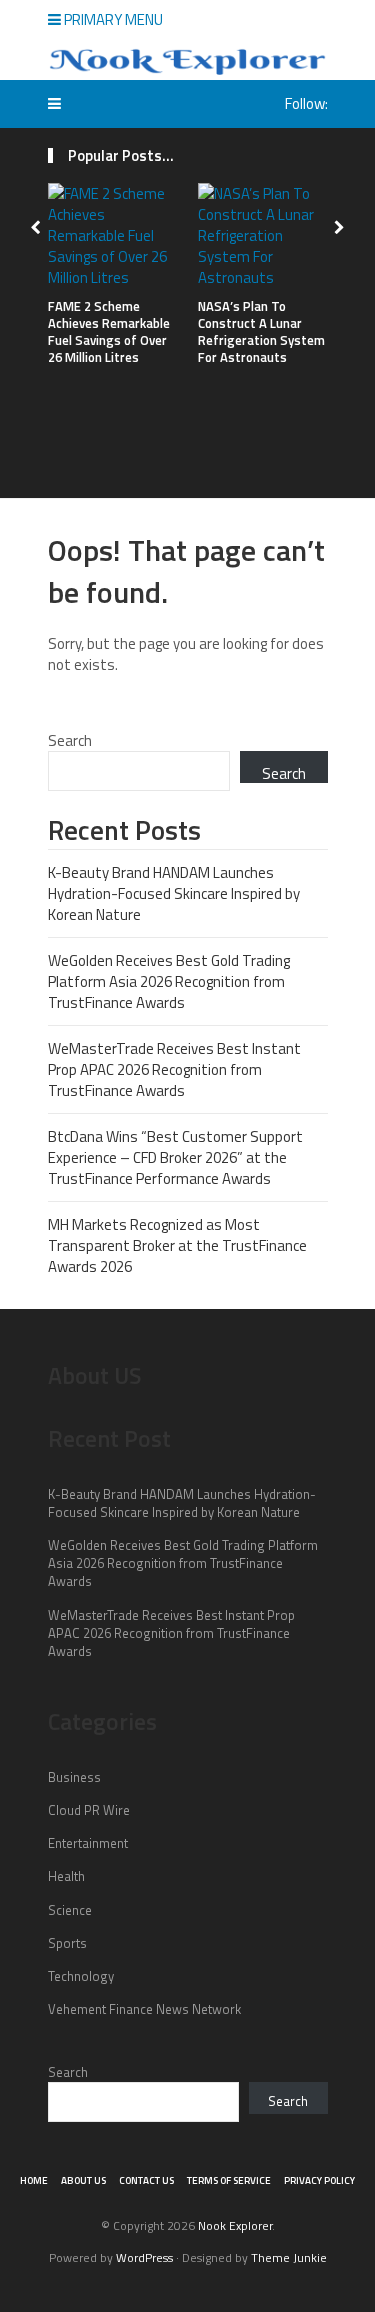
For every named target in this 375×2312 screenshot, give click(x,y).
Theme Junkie (289, 2257)
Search (70, 740)
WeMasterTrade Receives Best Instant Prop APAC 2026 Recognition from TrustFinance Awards (174, 1069)
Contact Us (146, 2180)
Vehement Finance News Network (144, 2009)
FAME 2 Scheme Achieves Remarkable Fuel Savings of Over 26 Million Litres (109, 331)
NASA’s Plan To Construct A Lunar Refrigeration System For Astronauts (261, 331)
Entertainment (88, 1843)
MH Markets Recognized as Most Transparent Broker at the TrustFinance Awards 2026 (177, 1245)
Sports (67, 1943)
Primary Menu (112, 19)
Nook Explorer (235, 2225)
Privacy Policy (319, 2180)
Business (74, 1777)
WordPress (144, 2257)
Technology (81, 1976)
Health (66, 1876)
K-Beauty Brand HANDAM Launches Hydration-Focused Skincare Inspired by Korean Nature (174, 893)
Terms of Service (229, 2180)
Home (34, 2180)
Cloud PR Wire (89, 1810)
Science (70, 1910)
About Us (83, 2180)
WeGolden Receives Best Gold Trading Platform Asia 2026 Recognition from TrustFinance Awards (169, 981)
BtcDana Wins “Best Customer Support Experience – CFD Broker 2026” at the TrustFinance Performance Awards (175, 1157)
